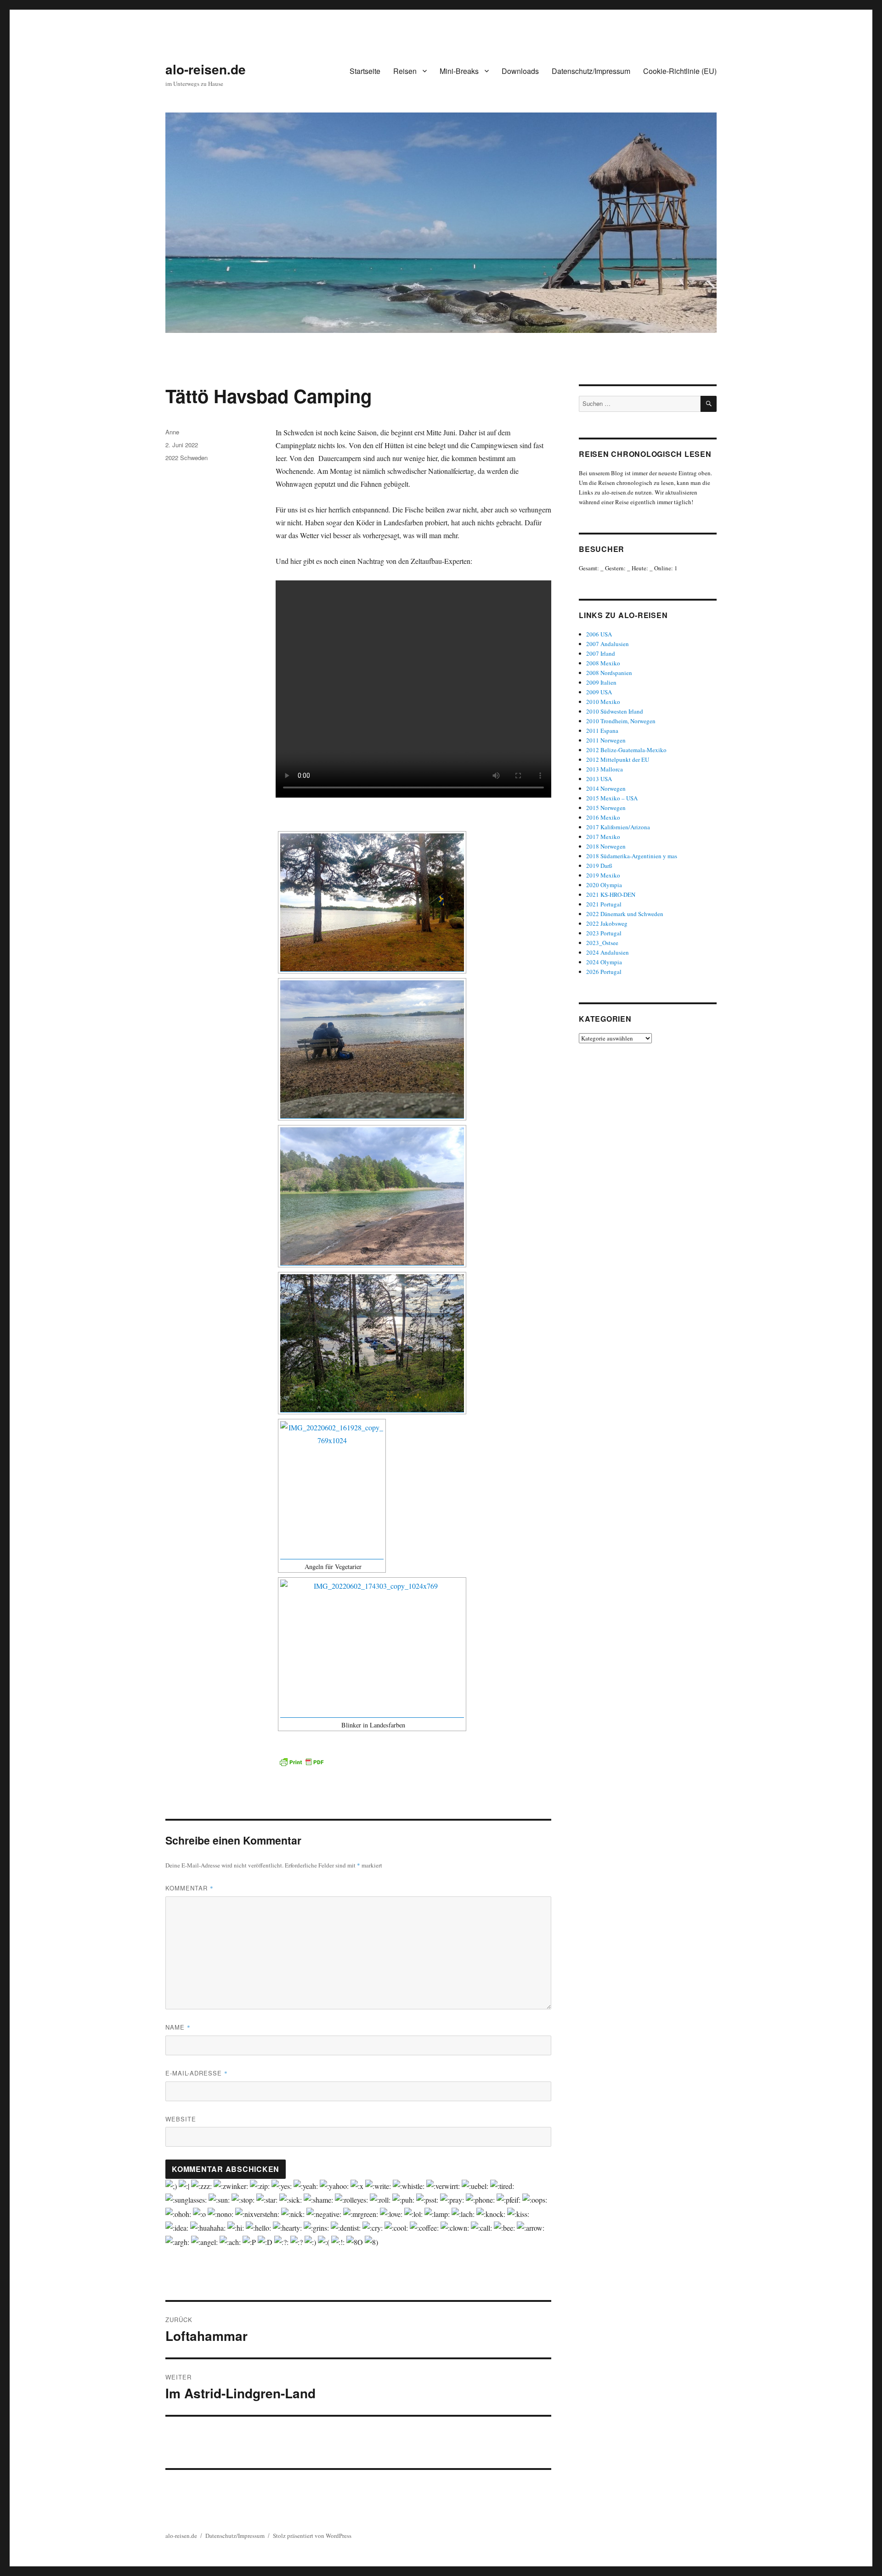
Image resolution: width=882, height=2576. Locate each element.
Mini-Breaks (459, 71)
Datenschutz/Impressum (591, 71)
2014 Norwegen (606, 788)
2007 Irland (601, 653)
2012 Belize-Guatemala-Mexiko (626, 750)
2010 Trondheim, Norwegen (621, 721)
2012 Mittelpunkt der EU (618, 759)
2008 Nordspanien (609, 673)
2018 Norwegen (606, 846)
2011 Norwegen (606, 740)
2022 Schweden (187, 458)
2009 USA (599, 692)
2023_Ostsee (602, 943)
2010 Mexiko (603, 702)
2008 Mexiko (603, 663)
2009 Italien (601, 682)
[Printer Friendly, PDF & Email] (301, 1762)
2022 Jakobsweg (607, 923)
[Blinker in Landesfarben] (372, 1648)
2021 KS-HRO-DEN (611, 894)
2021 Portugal (604, 904)
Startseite (365, 71)
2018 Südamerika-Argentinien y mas (632, 856)
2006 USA (599, 634)
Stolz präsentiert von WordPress (312, 2536)
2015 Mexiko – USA (612, 798)
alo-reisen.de (206, 69)
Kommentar (189, 1888)
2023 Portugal (604, 933)
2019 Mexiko (603, 875)
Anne (172, 432)
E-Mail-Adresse (197, 2073)
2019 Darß (599, 866)
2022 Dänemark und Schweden (625, 914)
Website (181, 2119)
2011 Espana (602, 731)
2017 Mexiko (603, 837)
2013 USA (599, 779)
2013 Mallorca (605, 769)
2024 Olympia (604, 962)
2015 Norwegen (606, 808)
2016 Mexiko (603, 817)
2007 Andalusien (608, 644)
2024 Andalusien (608, 952)
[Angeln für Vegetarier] (332, 1490)
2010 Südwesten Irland (615, 711)
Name (178, 2027)
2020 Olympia (604, 885)
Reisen (405, 71)
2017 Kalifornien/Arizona (618, 827)
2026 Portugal (604, 972)
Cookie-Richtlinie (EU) (680, 71)
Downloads (520, 71)
